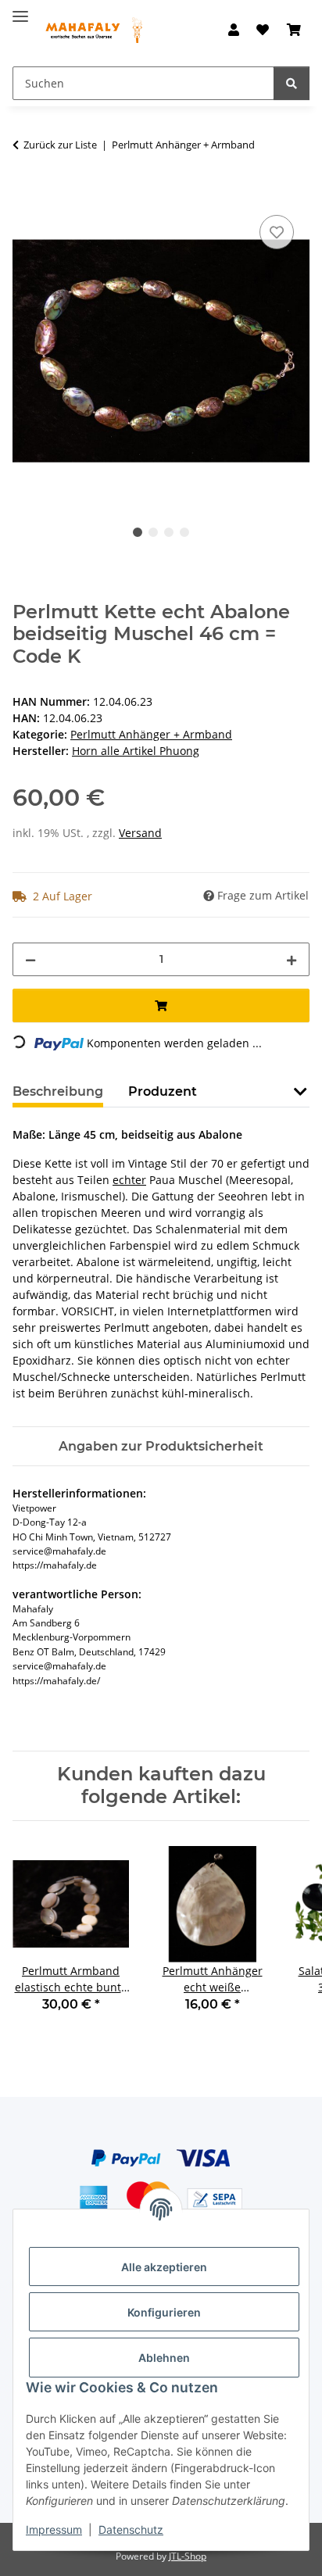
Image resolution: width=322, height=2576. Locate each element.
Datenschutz (131, 2529)
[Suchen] (292, 83)
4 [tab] (184, 532)
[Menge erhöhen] (292, 959)
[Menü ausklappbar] (20, 10)
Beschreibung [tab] (58, 1091)
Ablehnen (164, 2358)
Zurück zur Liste (60, 145)
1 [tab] (138, 532)
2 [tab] (153, 532)
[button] (234, 30)
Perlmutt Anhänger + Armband (151, 734)
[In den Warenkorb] (25, 194)
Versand (140, 833)
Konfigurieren (164, 2312)
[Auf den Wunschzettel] (277, 232)
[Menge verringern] (30, 959)
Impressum (54, 2529)
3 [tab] (169, 532)
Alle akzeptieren (164, 2267)
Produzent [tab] (163, 1091)
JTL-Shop (188, 2556)
